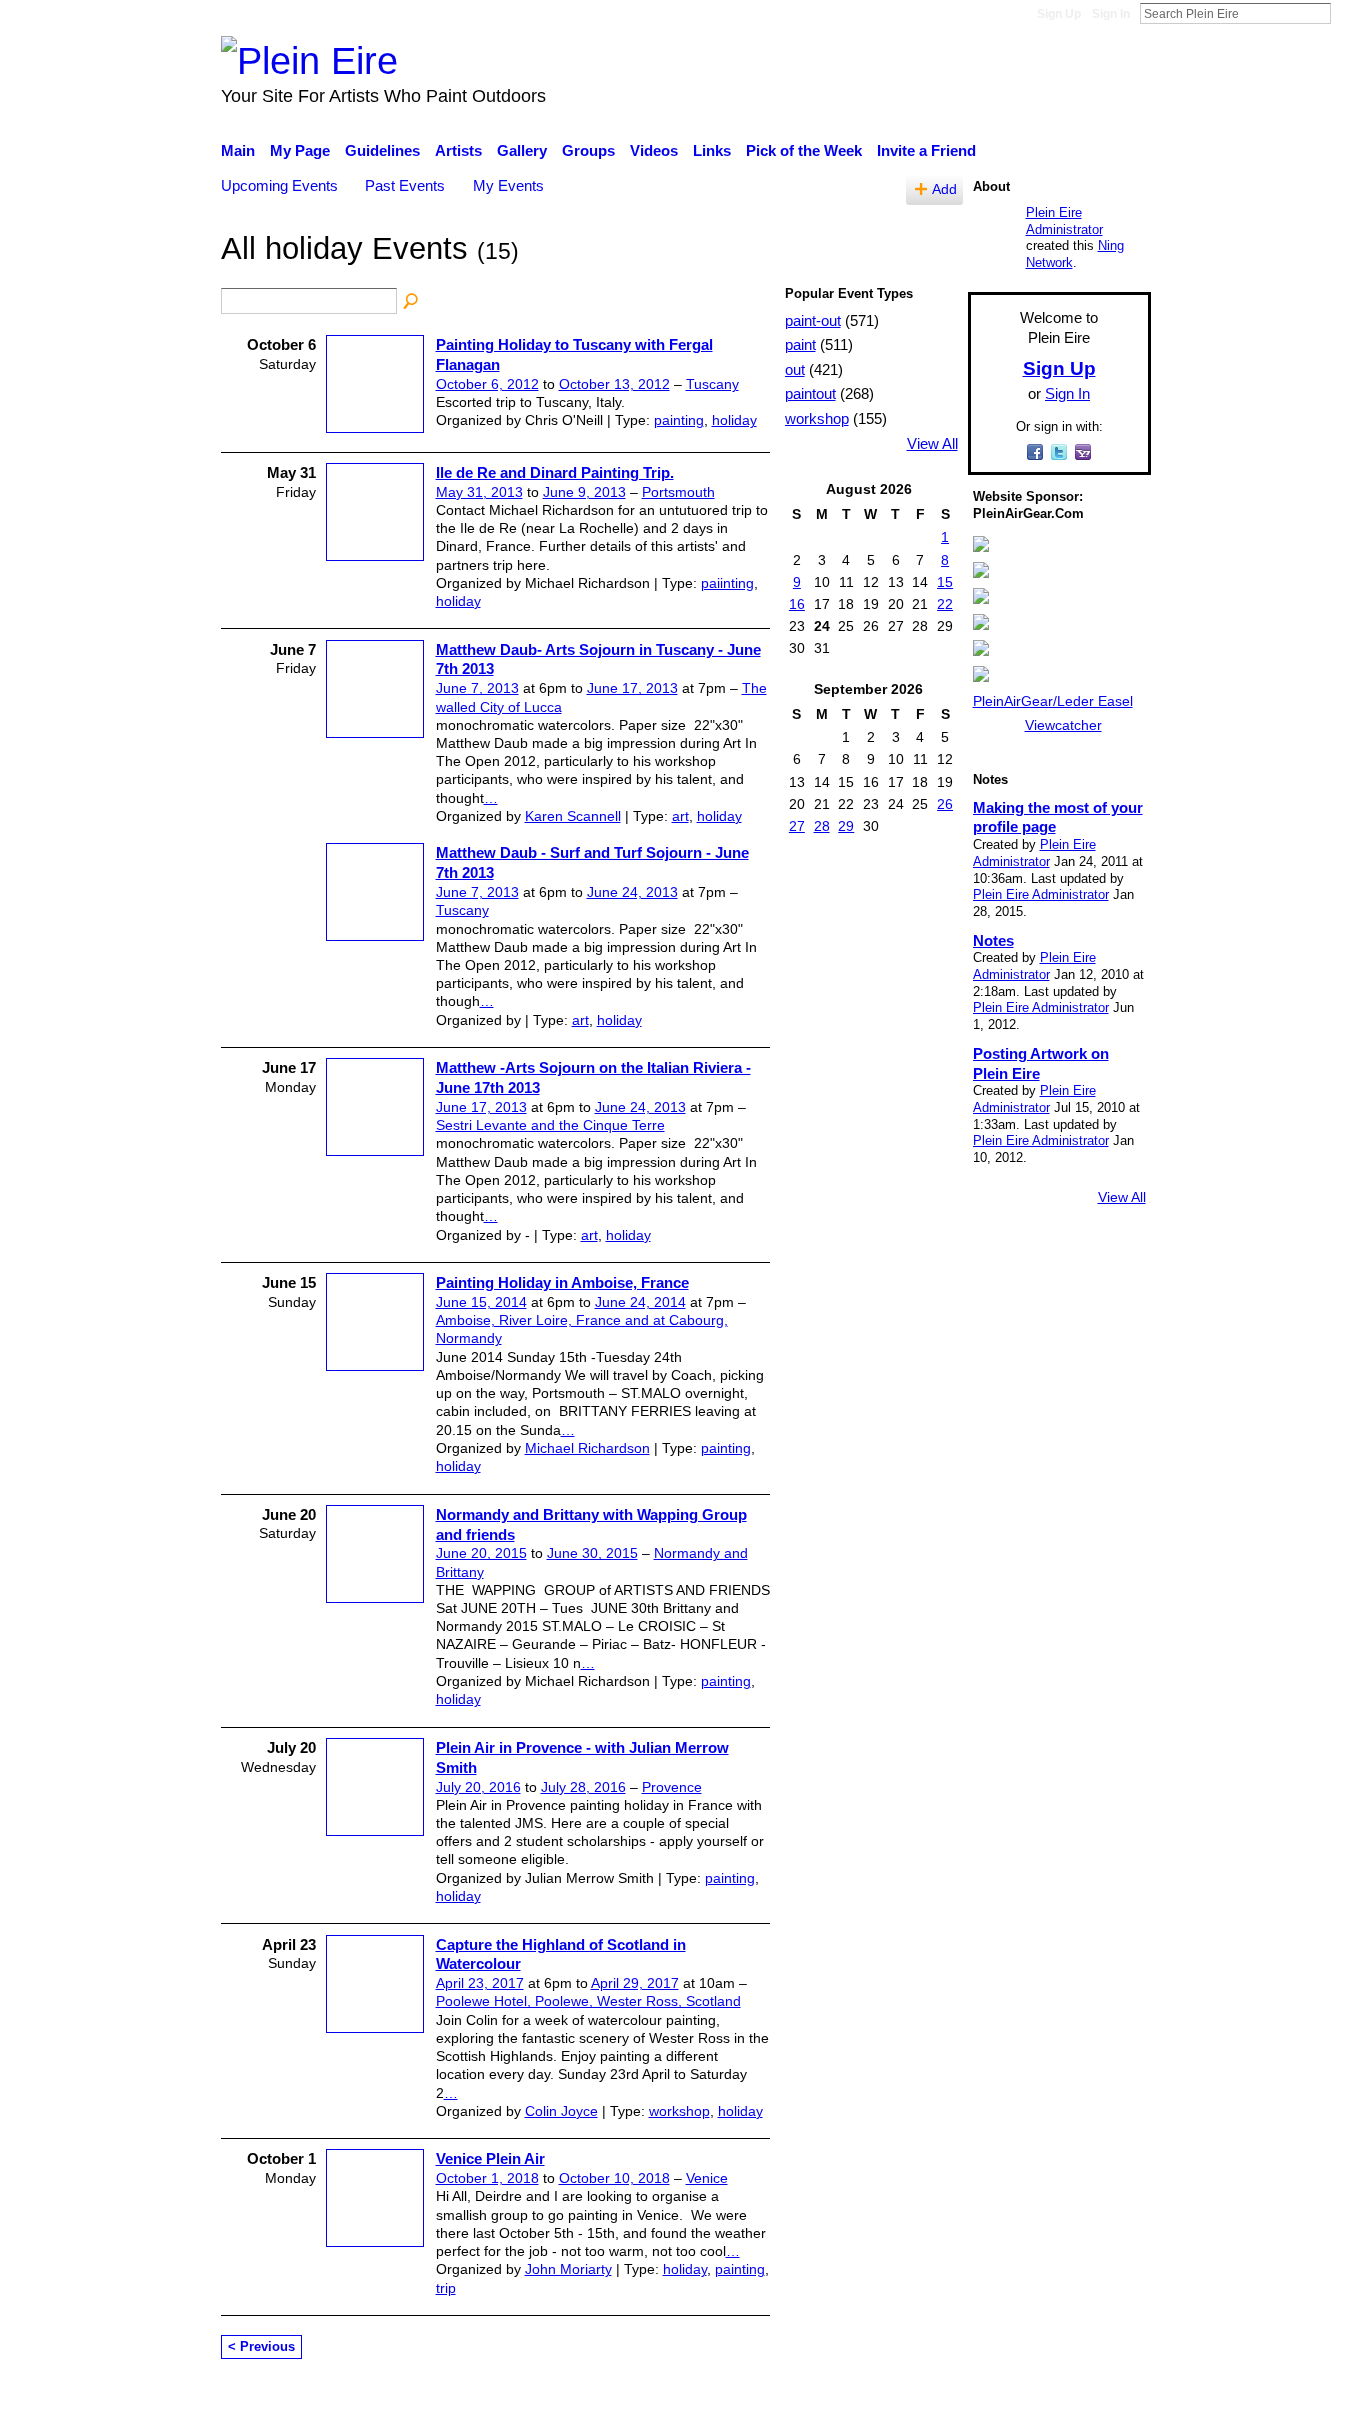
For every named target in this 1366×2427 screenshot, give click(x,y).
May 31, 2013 (479, 492)
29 (846, 826)
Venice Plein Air (490, 2158)
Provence (672, 1787)
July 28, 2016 (583, 1787)
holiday (734, 420)
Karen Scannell (573, 816)
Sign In (1111, 14)
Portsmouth (678, 492)
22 (945, 604)
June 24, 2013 (632, 892)
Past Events (405, 185)
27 (797, 826)
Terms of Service (1095, 2401)
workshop (679, 2111)
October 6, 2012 (487, 384)
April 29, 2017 (635, 1983)
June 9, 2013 (584, 492)
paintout (810, 393)
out (795, 369)
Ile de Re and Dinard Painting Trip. (555, 472)
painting (679, 420)
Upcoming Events (279, 185)
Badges (871, 2401)
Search (1347, 13)
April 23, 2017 (480, 1983)
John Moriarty (568, 2269)
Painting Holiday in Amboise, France (562, 1282)
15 (945, 582)
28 (822, 826)
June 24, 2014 (640, 1302)
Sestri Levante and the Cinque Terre (550, 1125)
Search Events (412, 302)
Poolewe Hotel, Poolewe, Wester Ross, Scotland (588, 2001)
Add (944, 189)
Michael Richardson (587, 1448)
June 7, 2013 (477, 688)
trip (446, 2288)
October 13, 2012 (614, 384)
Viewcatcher (1063, 725)
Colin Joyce (561, 2111)
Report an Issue (968, 2401)
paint (800, 344)
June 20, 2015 (481, 1553)
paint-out (813, 320)
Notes (993, 940)
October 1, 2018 (487, 2178)
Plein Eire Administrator (1064, 221)
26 (945, 804)
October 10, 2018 (614, 2178)
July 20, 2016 (478, 1787)
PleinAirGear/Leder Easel (1053, 701)
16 (797, 604)
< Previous (261, 2346)
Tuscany (712, 384)
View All (932, 444)
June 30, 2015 (592, 1553)
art (680, 816)
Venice (707, 2178)
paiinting (727, 583)
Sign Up (1059, 14)
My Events (508, 185)
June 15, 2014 (481, 1302)
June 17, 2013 (632, 688)
